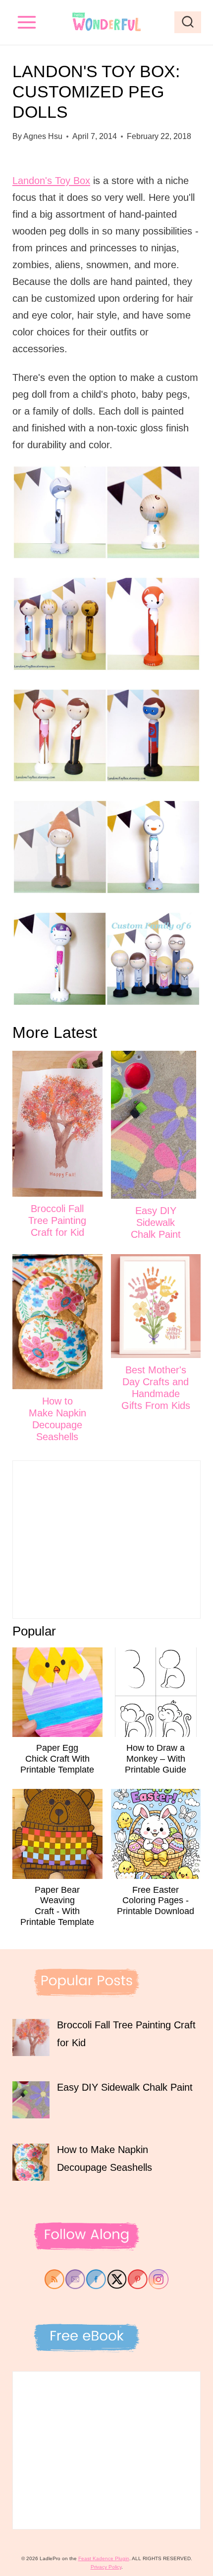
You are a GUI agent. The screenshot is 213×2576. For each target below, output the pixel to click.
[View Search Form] (188, 22)
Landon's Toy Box (51, 181)
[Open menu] (27, 22)
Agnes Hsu (43, 136)
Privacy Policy (106, 2567)
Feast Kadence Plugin (104, 2558)
